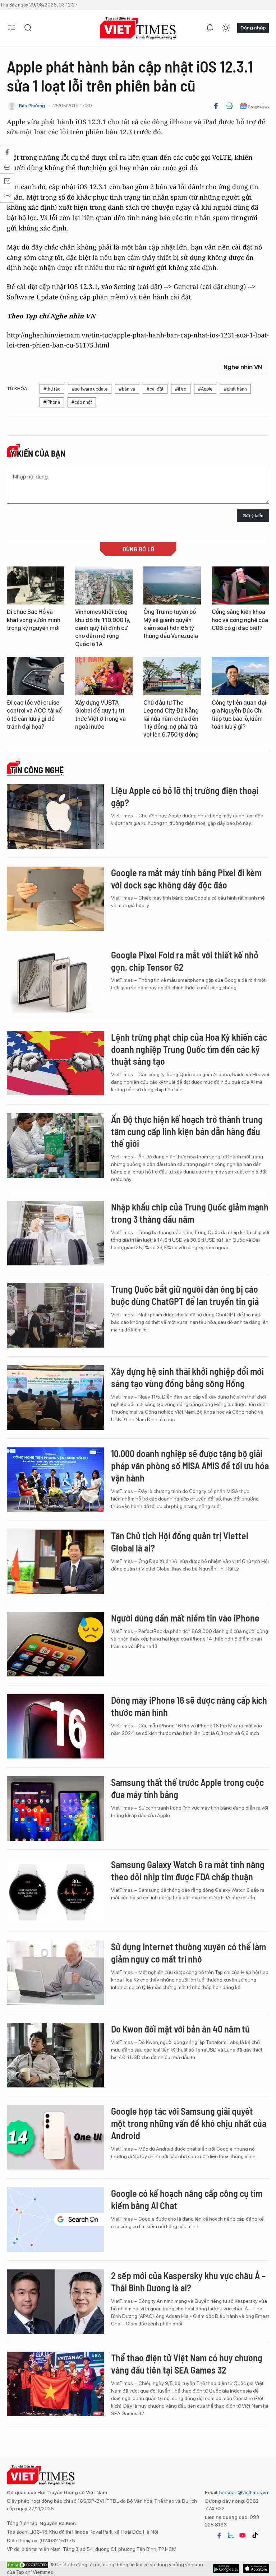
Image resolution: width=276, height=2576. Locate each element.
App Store (226, 2568)
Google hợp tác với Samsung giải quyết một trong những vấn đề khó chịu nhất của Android (189, 2123)
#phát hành (235, 389)
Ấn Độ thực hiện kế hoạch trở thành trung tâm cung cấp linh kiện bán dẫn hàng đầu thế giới (187, 1131)
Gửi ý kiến (253, 516)
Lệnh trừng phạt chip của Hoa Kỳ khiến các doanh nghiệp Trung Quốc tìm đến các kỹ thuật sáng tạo (189, 1049)
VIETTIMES (138, 28)
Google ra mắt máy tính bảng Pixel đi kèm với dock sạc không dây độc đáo (186, 879)
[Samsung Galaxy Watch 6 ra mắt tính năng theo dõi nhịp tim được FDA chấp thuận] (55, 1891)
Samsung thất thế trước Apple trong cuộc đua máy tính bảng (187, 1788)
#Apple (205, 389)
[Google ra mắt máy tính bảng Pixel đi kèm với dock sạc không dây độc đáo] (55, 899)
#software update (90, 389)
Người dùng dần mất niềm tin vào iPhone (185, 1618)
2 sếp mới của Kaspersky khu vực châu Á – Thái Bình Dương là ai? (188, 2281)
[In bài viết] (229, 106)
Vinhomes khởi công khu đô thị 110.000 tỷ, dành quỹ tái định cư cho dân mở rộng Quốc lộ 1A (103, 628)
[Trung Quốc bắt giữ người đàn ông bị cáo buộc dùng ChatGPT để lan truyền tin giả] (55, 1315)
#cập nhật (82, 402)
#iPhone (52, 402)
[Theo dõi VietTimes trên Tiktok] (255, 2535)
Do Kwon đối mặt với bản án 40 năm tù (180, 2029)
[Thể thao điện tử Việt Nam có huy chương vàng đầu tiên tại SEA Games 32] (55, 2384)
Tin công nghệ (37, 770)
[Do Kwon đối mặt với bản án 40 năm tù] (55, 2055)
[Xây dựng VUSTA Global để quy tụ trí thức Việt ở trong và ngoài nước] (104, 676)
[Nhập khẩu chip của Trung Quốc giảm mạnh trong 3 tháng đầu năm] (55, 1233)
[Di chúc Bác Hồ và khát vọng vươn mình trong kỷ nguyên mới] (36, 586)
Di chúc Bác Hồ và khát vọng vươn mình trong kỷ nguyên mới (34, 620)
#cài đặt (155, 389)
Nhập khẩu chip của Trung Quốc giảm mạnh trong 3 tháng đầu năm (190, 1213)
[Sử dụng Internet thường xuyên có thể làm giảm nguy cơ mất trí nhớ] (55, 1973)
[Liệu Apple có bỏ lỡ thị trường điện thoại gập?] (55, 817)
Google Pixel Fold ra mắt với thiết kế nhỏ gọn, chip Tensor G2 (185, 961)
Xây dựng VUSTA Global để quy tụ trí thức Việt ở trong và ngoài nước (100, 715)
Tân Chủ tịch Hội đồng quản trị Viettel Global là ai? (180, 1542)
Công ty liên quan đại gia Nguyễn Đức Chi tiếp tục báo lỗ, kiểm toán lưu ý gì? (239, 715)
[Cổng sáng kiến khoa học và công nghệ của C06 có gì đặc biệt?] (240, 586)
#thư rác (52, 389)
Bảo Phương (32, 106)
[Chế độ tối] (226, 28)
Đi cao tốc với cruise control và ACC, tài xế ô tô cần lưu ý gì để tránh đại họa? (34, 715)
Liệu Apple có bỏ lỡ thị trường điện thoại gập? (185, 796)
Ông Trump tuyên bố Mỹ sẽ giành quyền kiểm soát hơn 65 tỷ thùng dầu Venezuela (171, 624)
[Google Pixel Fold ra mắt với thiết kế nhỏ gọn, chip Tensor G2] (55, 981)
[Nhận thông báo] (210, 28)
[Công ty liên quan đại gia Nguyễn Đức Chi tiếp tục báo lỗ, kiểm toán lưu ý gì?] (240, 676)
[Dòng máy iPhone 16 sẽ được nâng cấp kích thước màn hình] (55, 1726)
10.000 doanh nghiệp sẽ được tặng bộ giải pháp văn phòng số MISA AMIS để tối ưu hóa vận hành (190, 1466)
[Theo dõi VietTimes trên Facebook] (219, 2535)
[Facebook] (216, 106)
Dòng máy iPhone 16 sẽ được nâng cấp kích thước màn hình (189, 1706)
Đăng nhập (253, 28)
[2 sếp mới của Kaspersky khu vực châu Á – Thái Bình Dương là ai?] (55, 2302)
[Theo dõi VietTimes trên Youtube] (243, 2535)
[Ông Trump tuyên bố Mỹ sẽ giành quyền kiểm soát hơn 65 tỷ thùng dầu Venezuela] (172, 586)
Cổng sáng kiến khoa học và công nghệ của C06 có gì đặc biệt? (240, 620)
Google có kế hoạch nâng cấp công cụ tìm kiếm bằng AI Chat (187, 2199)
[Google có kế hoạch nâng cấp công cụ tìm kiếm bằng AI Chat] (55, 2220)
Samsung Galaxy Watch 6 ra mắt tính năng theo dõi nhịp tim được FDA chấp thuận (188, 1870)
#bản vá (127, 389)
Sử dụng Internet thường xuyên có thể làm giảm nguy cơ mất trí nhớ (188, 1953)
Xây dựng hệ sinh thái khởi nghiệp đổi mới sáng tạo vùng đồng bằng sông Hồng (187, 1377)
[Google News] (254, 106)
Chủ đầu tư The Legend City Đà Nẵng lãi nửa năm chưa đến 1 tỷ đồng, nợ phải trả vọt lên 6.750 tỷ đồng (171, 719)
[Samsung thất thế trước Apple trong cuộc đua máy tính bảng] (55, 1809)
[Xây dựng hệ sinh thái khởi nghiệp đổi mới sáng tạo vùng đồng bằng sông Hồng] (55, 1397)
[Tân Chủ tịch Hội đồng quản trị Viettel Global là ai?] (55, 1562)
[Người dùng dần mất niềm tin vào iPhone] (55, 1644)
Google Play (256, 2568)
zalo (231, 2535)
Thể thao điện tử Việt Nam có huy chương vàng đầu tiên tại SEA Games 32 (187, 2364)
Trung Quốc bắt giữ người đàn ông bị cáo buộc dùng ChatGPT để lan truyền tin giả (185, 1295)
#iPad (181, 389)
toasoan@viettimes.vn (243, 2492)
